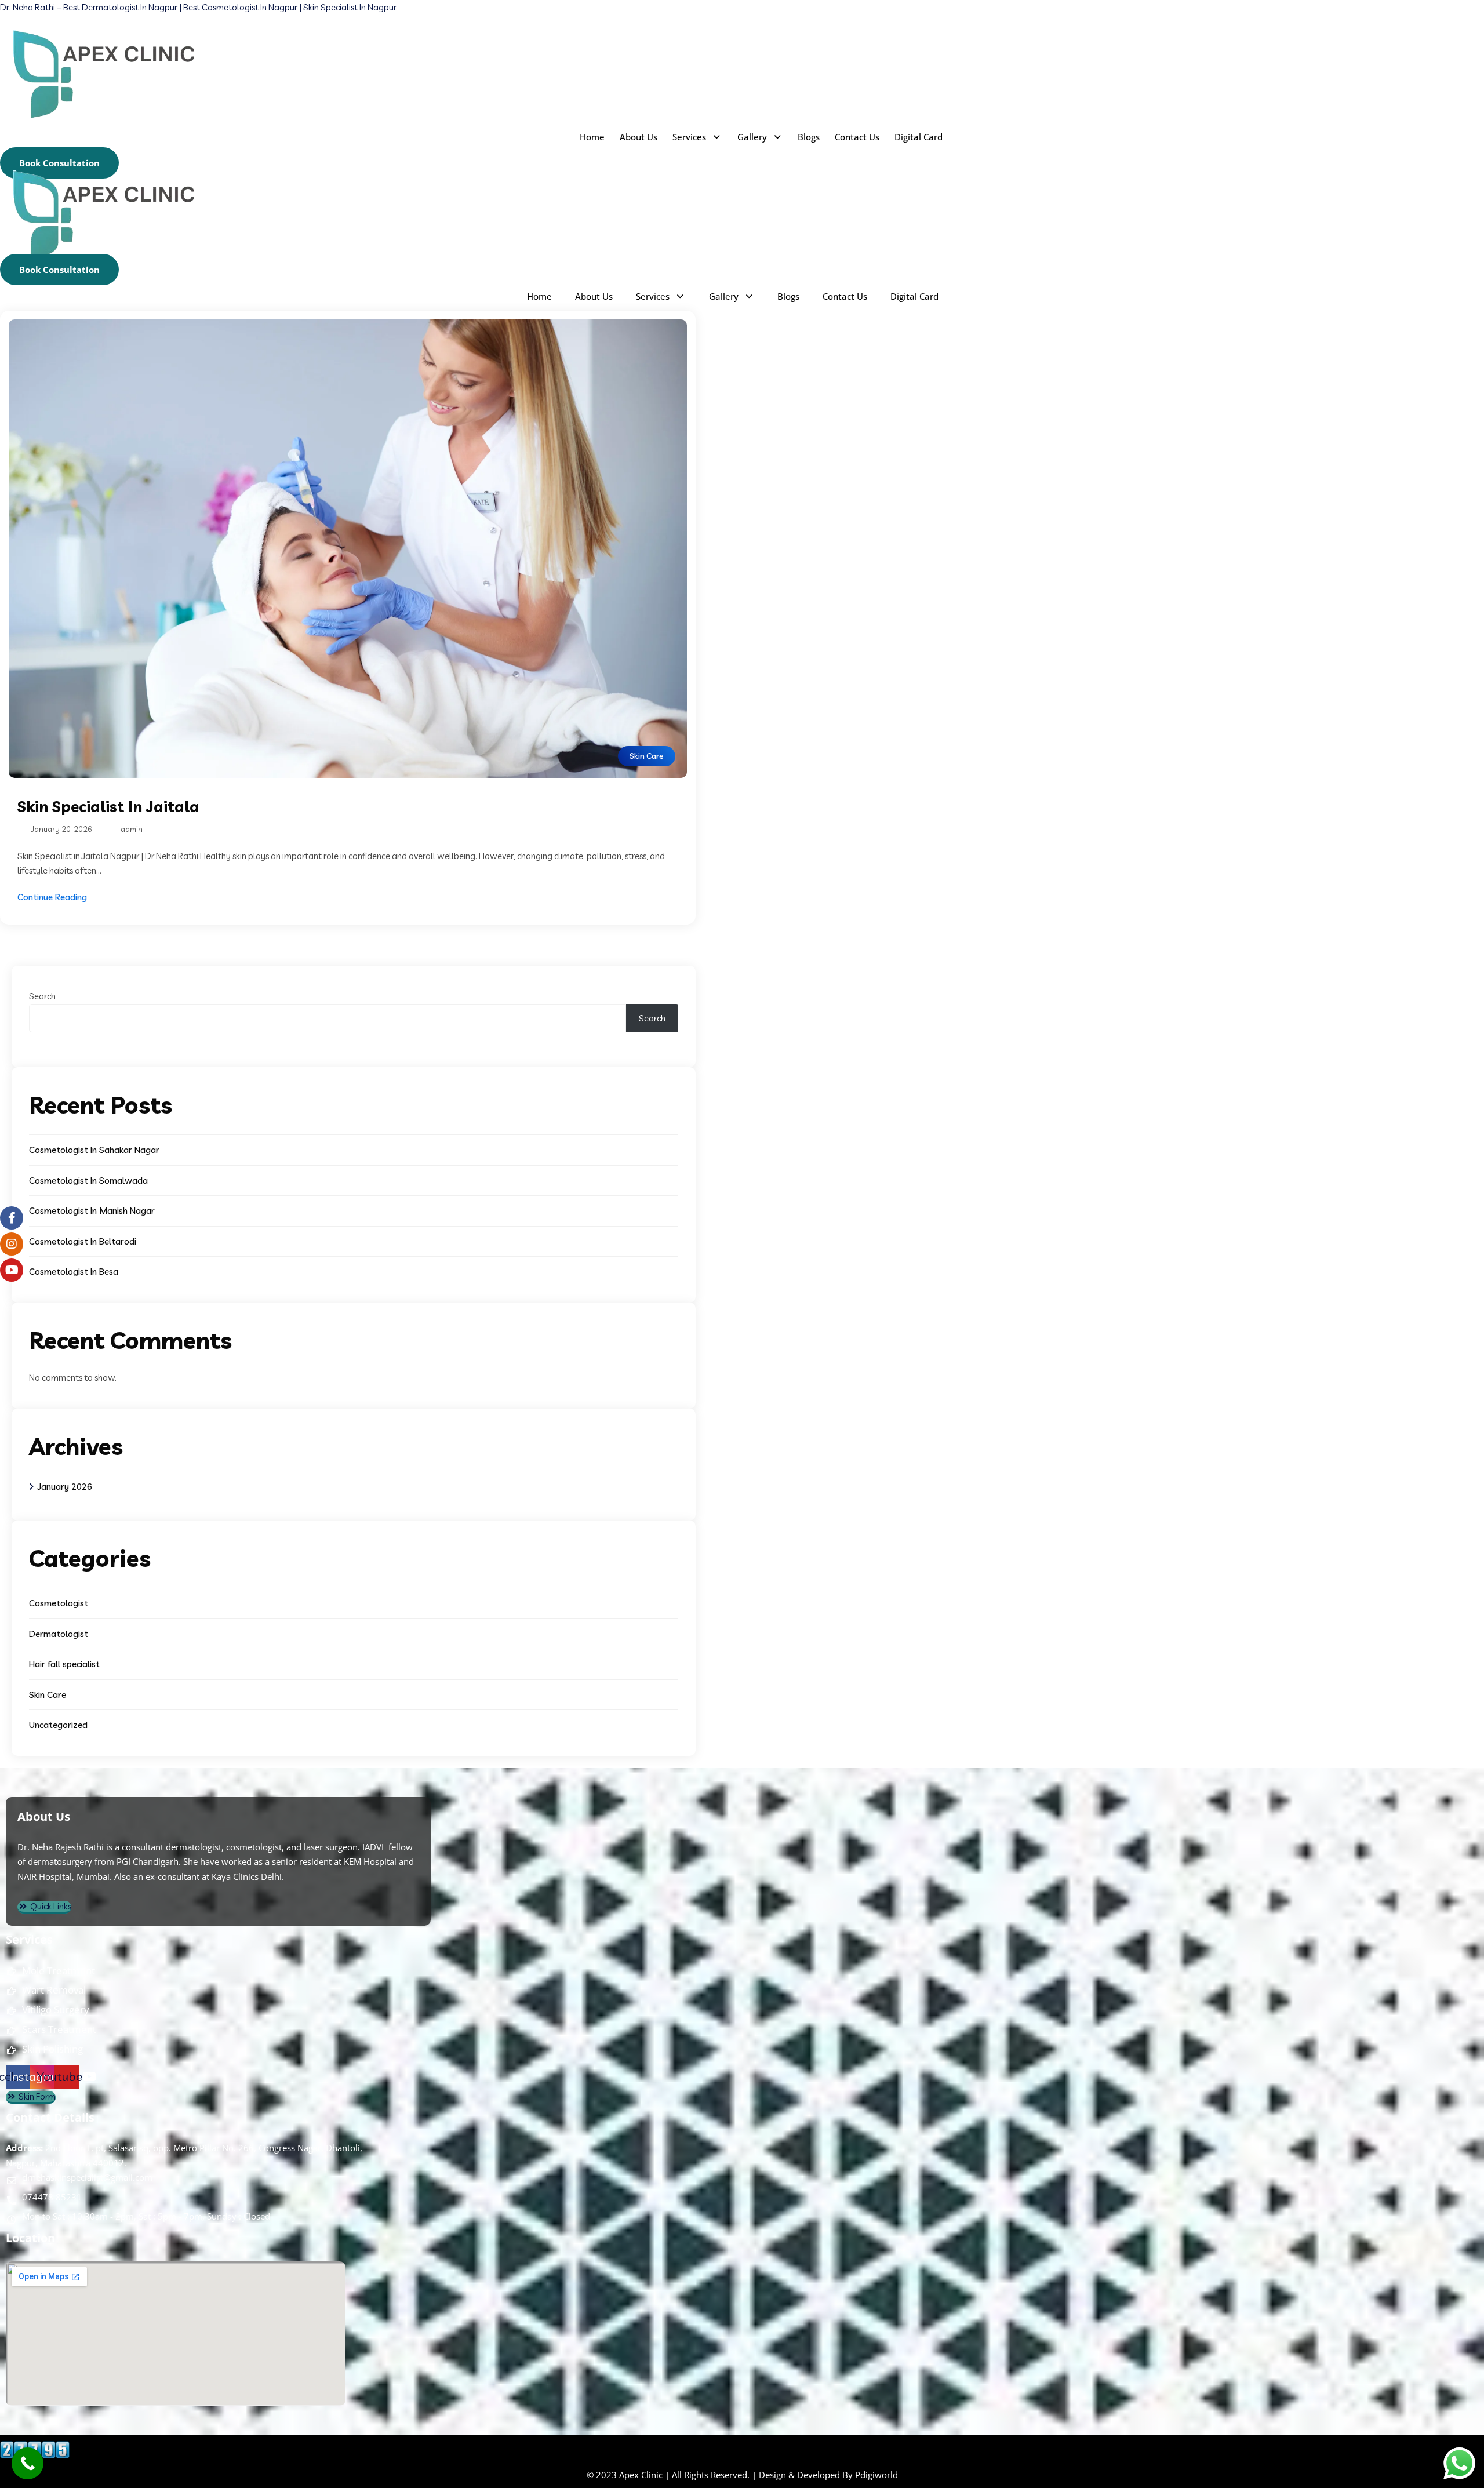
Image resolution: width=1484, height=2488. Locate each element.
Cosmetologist (59, 1603)
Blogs (809, 137)
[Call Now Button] (28, 2463)
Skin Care (647, 756)
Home (592, 137)
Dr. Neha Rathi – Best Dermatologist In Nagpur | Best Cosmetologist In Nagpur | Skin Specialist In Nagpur (198, 7)
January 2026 (65, 1487)
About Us (639, 137)
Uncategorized (58, 1725)
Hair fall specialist (64, 1664)
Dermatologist (59, 1634)
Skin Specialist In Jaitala (108, 807)
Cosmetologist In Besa (74, 1272)
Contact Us (857, 137)
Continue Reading (52, 897)
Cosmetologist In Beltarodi (83, 1241)
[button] (697, 137)
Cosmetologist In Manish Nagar (92, 1211)
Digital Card (919, 137)
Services (689, 137)
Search (42, 996)
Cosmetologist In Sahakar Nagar (94, 1150)
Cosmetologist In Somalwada (88, 1181)
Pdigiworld (876, 2475)
